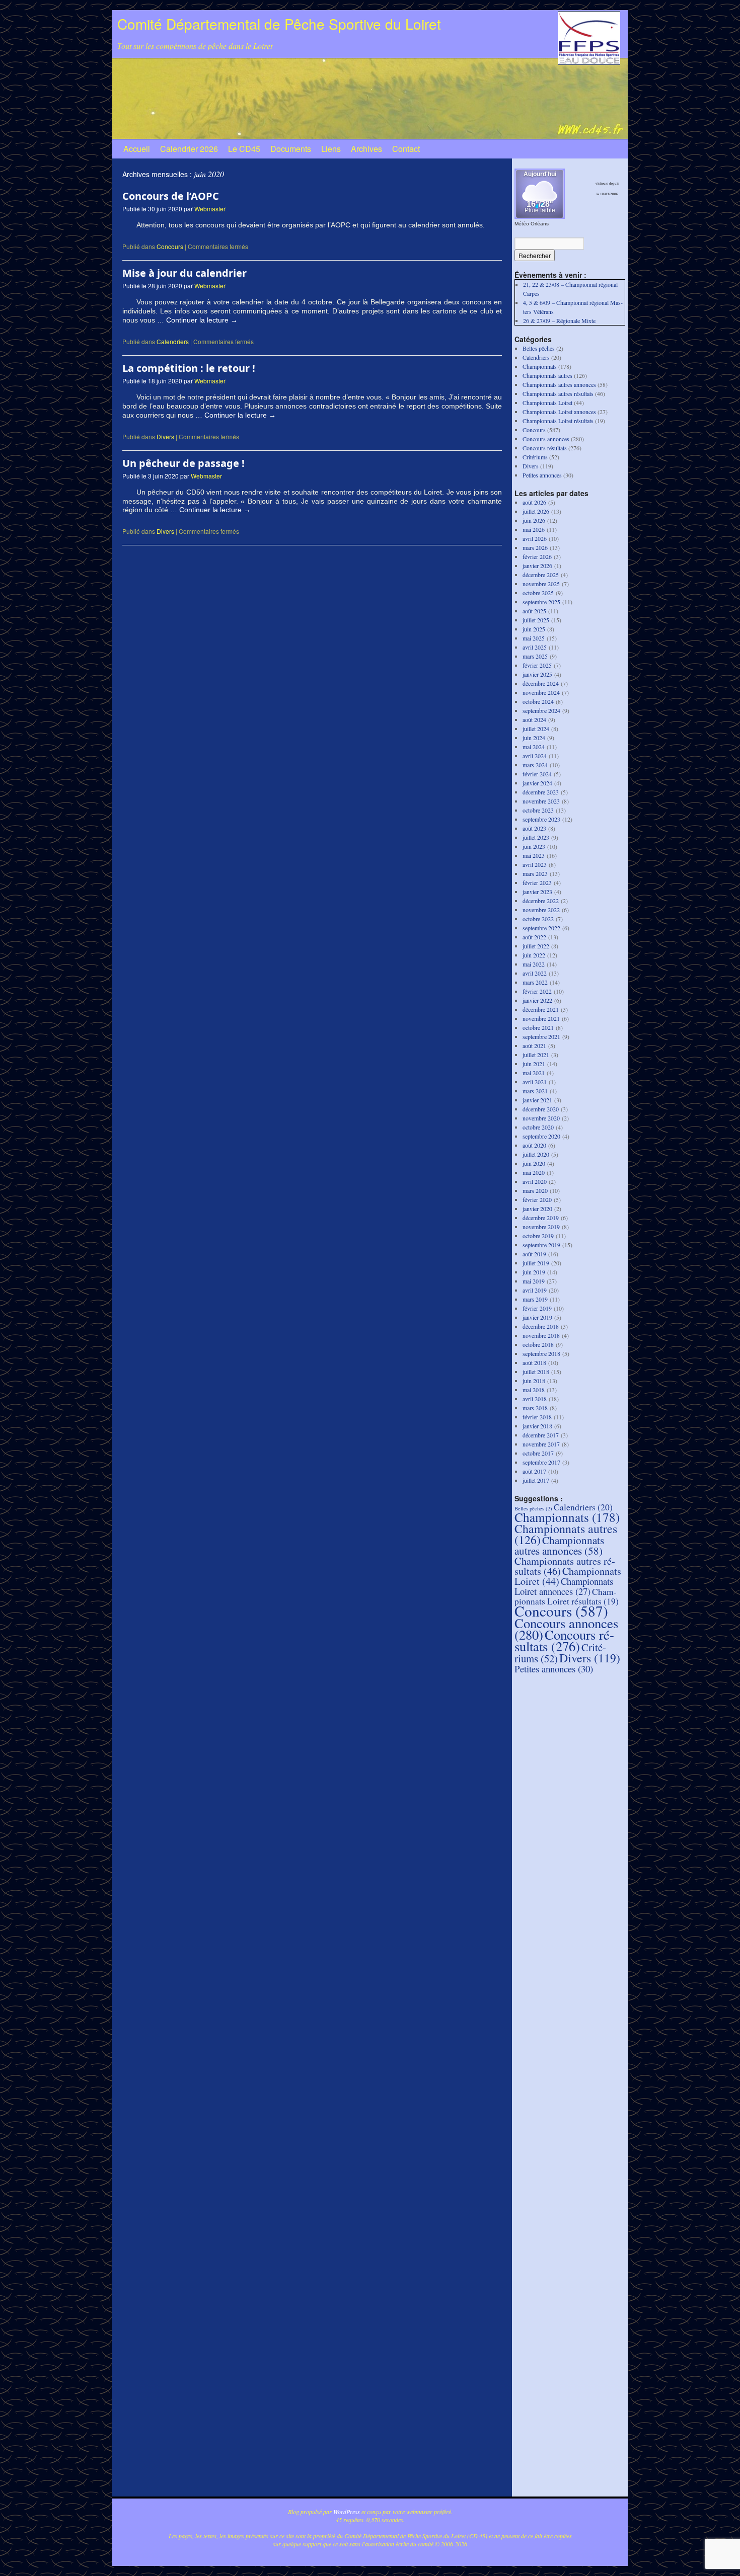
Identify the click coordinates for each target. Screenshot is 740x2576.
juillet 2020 (536, 1154)
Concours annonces (546, 439)
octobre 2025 (538, 593)
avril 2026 (535, 538)
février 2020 (537, 1199)
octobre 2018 (538, 1344)
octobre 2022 (538, 919)
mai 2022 (534, 964)
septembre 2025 (541, 602)
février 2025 (537, 665)
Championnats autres (547, 375)
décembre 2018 (541, 1326)
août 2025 (534, 611)
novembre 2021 (541, 1018)
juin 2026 (534, 520)
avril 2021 (535, 1082)
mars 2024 (535, 765)
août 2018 (534, 1362)
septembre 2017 (541, 1462)
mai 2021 (534, 1073)
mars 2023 (535, 873)
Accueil (137, 149)
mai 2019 (534, 1281)
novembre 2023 (541, 801)
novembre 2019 (541, 1227)
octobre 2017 (538, 1453)
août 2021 (534, 1045)
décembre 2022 (541, 901)
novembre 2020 (541, 1118)
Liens (331, 149)
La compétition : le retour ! (189, 368)
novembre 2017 (541, 1444)
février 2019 (537, 1308)
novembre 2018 (541, 1335)
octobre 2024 (538, 701)
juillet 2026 (536, 511)
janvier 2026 (537, 566)
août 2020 (534, 1145)
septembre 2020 (541, 1136)
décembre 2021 (541, 1009)
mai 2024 (534, 747)
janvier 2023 (537, 892)
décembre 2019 (541, 1218)
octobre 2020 (538, 1127)
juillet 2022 (536, 946)
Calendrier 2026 (189, 149)
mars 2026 (535, 547)
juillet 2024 (536, 729)
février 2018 (537, 1417)
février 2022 (537, 991)
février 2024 (537, 774)
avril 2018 (535, 1399)
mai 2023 (534, 855)
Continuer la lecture (202, 320)
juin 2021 (534, 1064)
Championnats (540, 366)
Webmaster (210, 209)
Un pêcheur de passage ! (183, 463)
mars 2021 (535, 1091)
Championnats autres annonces (559, 384)
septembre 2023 (541, 819)
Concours (170, 246)
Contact (406, 149)
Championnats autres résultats (558, 393)
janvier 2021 (537, 1100)
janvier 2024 (537, 783)
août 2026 (534, 502)
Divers (165, 436)
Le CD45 (244, 149)
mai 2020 (534, 1172)
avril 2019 (535, 1290)
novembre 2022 (541, 910)
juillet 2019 (536, 1263)
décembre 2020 (541, 1109)
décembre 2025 (541, 575)
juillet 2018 (536, 1372)
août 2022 (534, 937)
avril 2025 (535, 647)
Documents (291, 149)
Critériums (535, 457)
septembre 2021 (541, 1036)
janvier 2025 (537, 674)
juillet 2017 (536, 1480)
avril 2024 (535, 756)
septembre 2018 (541, 1353)
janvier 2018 (537, 1426)
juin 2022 (534, 955)
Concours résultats (545, 448)
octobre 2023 (538, 810)
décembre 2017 (541, 1435)
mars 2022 (535, 982)
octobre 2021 (538, 1027)
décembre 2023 (541, 792)
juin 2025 (534, 629)
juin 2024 (534, 738)
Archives (366, 149)
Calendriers (173, 341)
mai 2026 (534, 529)
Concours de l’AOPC (171, 196)
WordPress (347, 2512)
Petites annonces (542, 475)
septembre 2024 (541, 710)
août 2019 (534, 1254)
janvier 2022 (537, 1000)
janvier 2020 (537, 1209)
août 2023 (534, 828)
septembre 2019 (541, 1245)
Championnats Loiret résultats (558, 421)
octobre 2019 (538, 1236)
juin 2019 (534, 1272)
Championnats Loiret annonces (559, 412)
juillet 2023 (536, 837)
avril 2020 (535, 1181)
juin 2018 (534, 1381)
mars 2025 (535, 656)
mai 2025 (534, 638)
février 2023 (537, 882)
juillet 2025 (536, 620)
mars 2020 (535, 1190)
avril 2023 (535, 864)
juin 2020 (534, 1163)
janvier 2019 (537, 1317)
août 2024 (534, 719)
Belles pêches (539, 348)
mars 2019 (535, 1299)
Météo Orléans (532, 224)
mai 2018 (534, 1390)
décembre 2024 (541, 683)
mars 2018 (535, 1408)
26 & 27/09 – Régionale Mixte (559, 320)
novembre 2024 (541, 692)
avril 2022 (535, 973)
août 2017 (534, 1471)
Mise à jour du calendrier (184, 273)
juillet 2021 (536, 1055)
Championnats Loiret (547, 403)
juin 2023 (534, 846)
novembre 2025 (541, 584)
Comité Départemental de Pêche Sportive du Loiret (279, 24)
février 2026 (537, 556)
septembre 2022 (541, 928)
